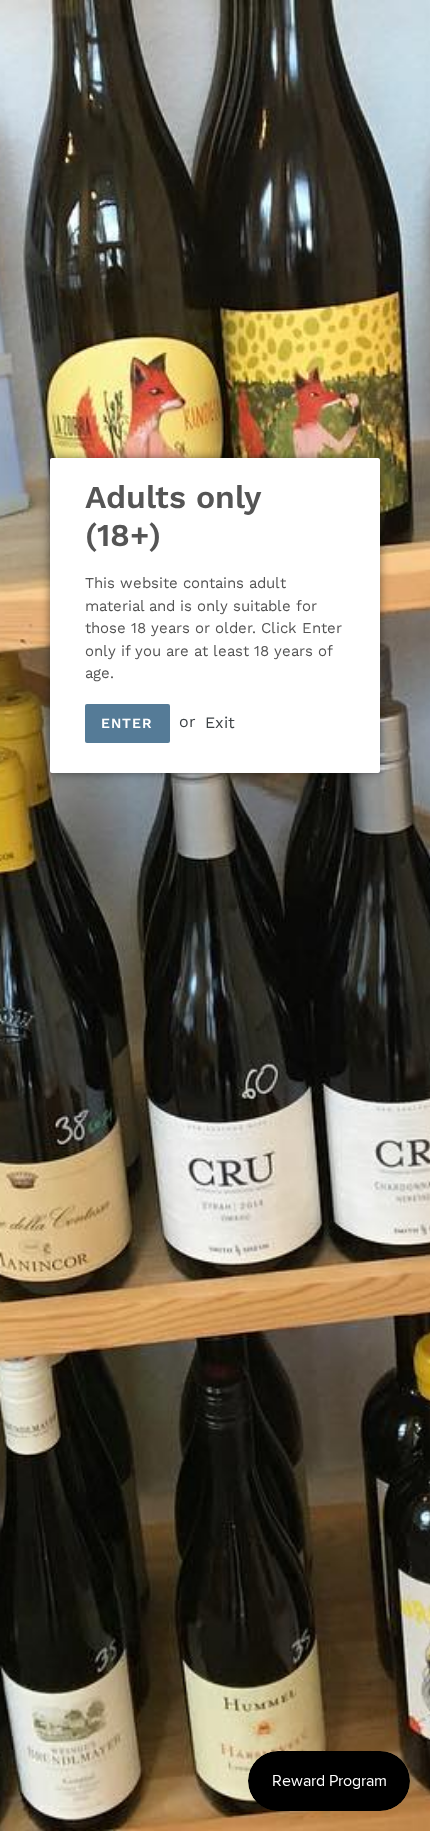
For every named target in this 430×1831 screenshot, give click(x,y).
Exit (220, 721)
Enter (127, 723)
